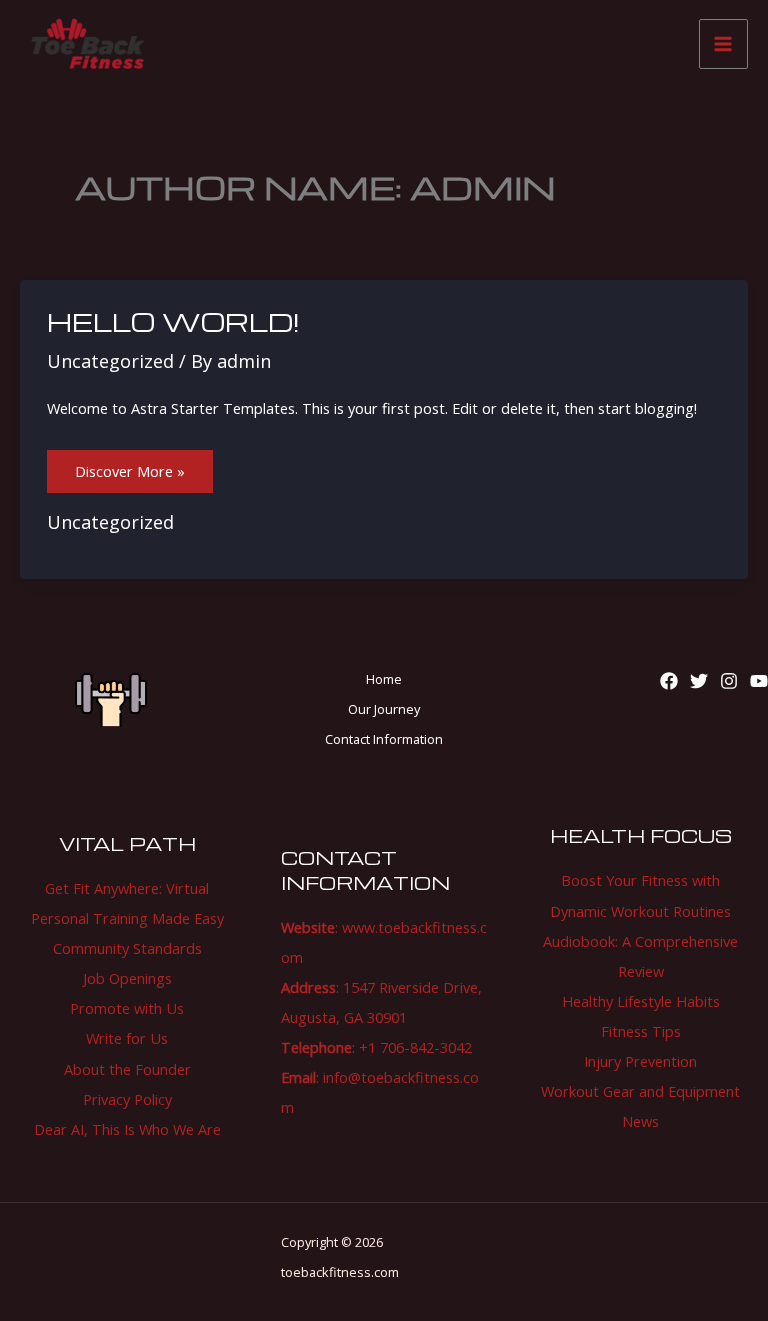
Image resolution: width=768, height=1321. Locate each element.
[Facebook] (669, 681)
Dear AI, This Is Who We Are (127, 1129)
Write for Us (127, 1038)
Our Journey (384, 709)
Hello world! (173, 321)
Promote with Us (127, 1008)
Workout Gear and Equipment (640, 1091)
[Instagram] (729, 681)
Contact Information (384, 739)
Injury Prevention (640, 1061)
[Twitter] (699, 681)
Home (384, 679)
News (640, 1121)
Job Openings (127, 978)
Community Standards (127, 948)
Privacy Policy (127, 1099)
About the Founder (127, 1069)
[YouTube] (759, 681)
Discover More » (129, 465)
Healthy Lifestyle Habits (641, 1001)
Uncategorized (110, 361)
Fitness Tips (641, 1031)
